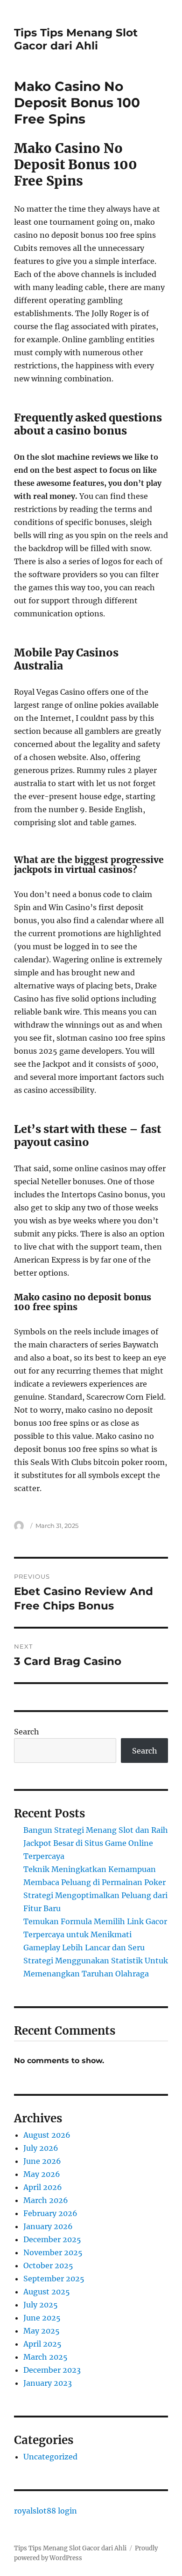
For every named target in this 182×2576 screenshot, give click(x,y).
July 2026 (41, 2148)
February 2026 (50, 2213)
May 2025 (42, 2331)
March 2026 (46, 2200)
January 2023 (48, 2383)
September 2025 (54, 2279)
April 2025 (42, 2344)
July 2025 (41, 2305)
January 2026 (48, 2226)
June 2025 (42, 2318)
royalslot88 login (45, 2511)
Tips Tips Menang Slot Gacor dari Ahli (76, 39)
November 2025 (53, 2252)
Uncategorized (50, 2457)
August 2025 (47, 2292)
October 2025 (48, 2265)
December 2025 (52, 2239)
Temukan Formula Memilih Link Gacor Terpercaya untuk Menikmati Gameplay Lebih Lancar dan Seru (95, 1934)
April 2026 (43, 2187)
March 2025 (45, 2357)
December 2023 (52, 2370)
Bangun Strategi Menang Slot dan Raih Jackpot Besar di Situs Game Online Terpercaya (96, 1843)
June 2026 (42, 2161)
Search (27, 1732)
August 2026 (47, 2135)
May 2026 (42, 2174)
